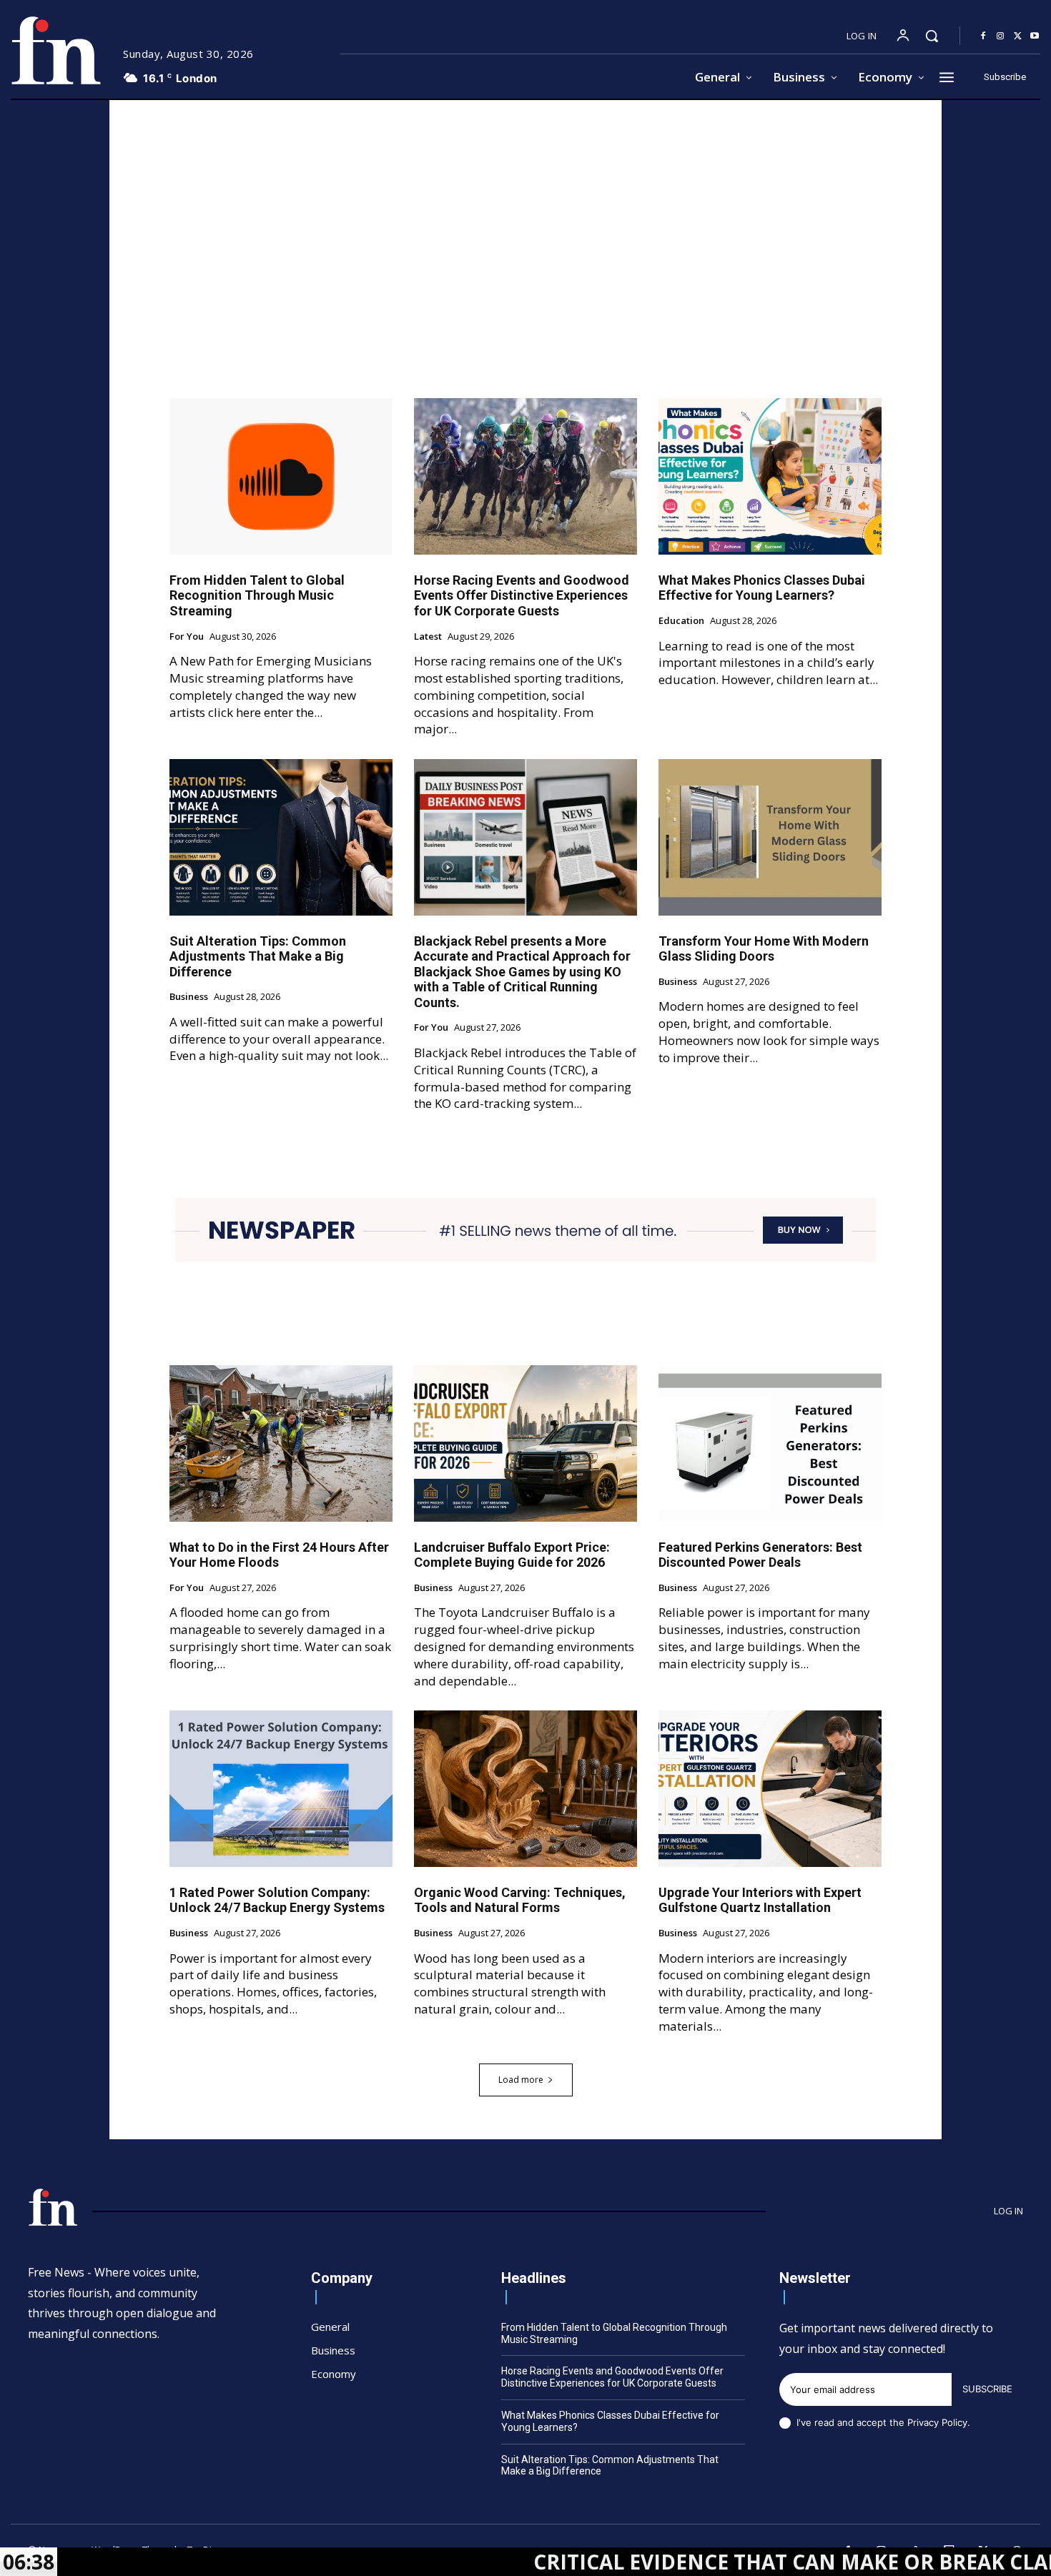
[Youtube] (1035, 36)
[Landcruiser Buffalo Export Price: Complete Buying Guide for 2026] (525, 1443)
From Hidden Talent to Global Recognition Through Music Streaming (257, 595)
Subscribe (987, 2389)
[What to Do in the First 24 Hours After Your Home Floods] (281, 1443)
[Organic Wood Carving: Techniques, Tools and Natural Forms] (525, 1788)
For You (187, 637)
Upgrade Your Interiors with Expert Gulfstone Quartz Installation (760, 1900)
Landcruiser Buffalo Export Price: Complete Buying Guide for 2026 (512, 1555)
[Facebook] (983, 36)
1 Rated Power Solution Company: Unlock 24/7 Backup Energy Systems (277, 1900)
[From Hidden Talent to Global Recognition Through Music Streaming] (281, 476)
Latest (428, 637)
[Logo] (56, 50)
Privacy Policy (937, 2422)
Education (681, 621)
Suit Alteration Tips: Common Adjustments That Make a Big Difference (258, 956)
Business (189, 997)
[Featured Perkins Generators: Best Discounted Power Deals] (770, 1443)
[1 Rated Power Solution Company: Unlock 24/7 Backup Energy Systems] (281, 1788)
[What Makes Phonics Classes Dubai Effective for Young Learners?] (770, 476)
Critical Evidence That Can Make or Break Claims (700, 2562)
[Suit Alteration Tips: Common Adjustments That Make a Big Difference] (281, 837)
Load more (521, 2080)
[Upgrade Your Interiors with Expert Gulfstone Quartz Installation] (770, 1788)
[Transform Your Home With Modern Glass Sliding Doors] (770, 837)
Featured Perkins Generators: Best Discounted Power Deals (760, 1555)
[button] (932, 36)
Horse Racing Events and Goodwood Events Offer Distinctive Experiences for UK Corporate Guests (522, 595)
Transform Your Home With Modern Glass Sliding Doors (764, 949)
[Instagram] (1000, 36)
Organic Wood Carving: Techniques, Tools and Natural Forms (520, 1900)
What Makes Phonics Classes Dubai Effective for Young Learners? (762, 588)
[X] (1017, 36)
